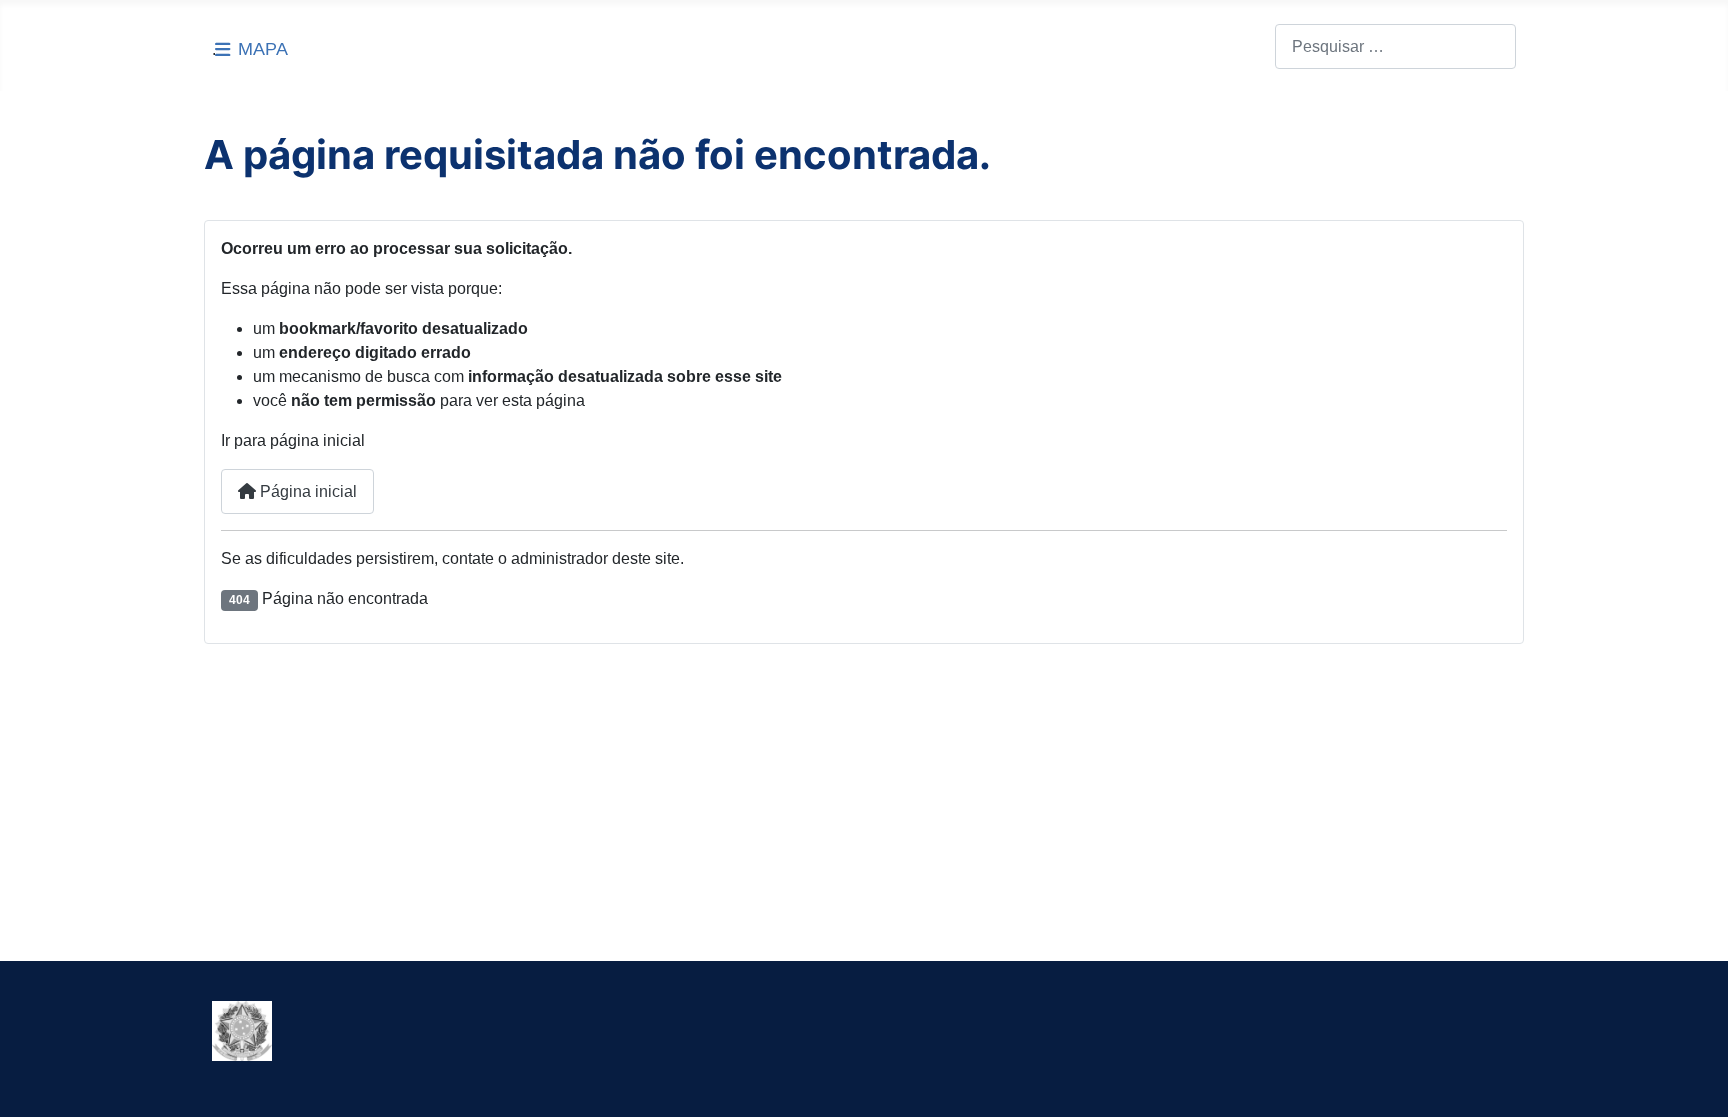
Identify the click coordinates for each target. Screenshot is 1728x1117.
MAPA (263, 49)
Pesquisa (1241, 46)
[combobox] (1395, 46)
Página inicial (306, 491)
